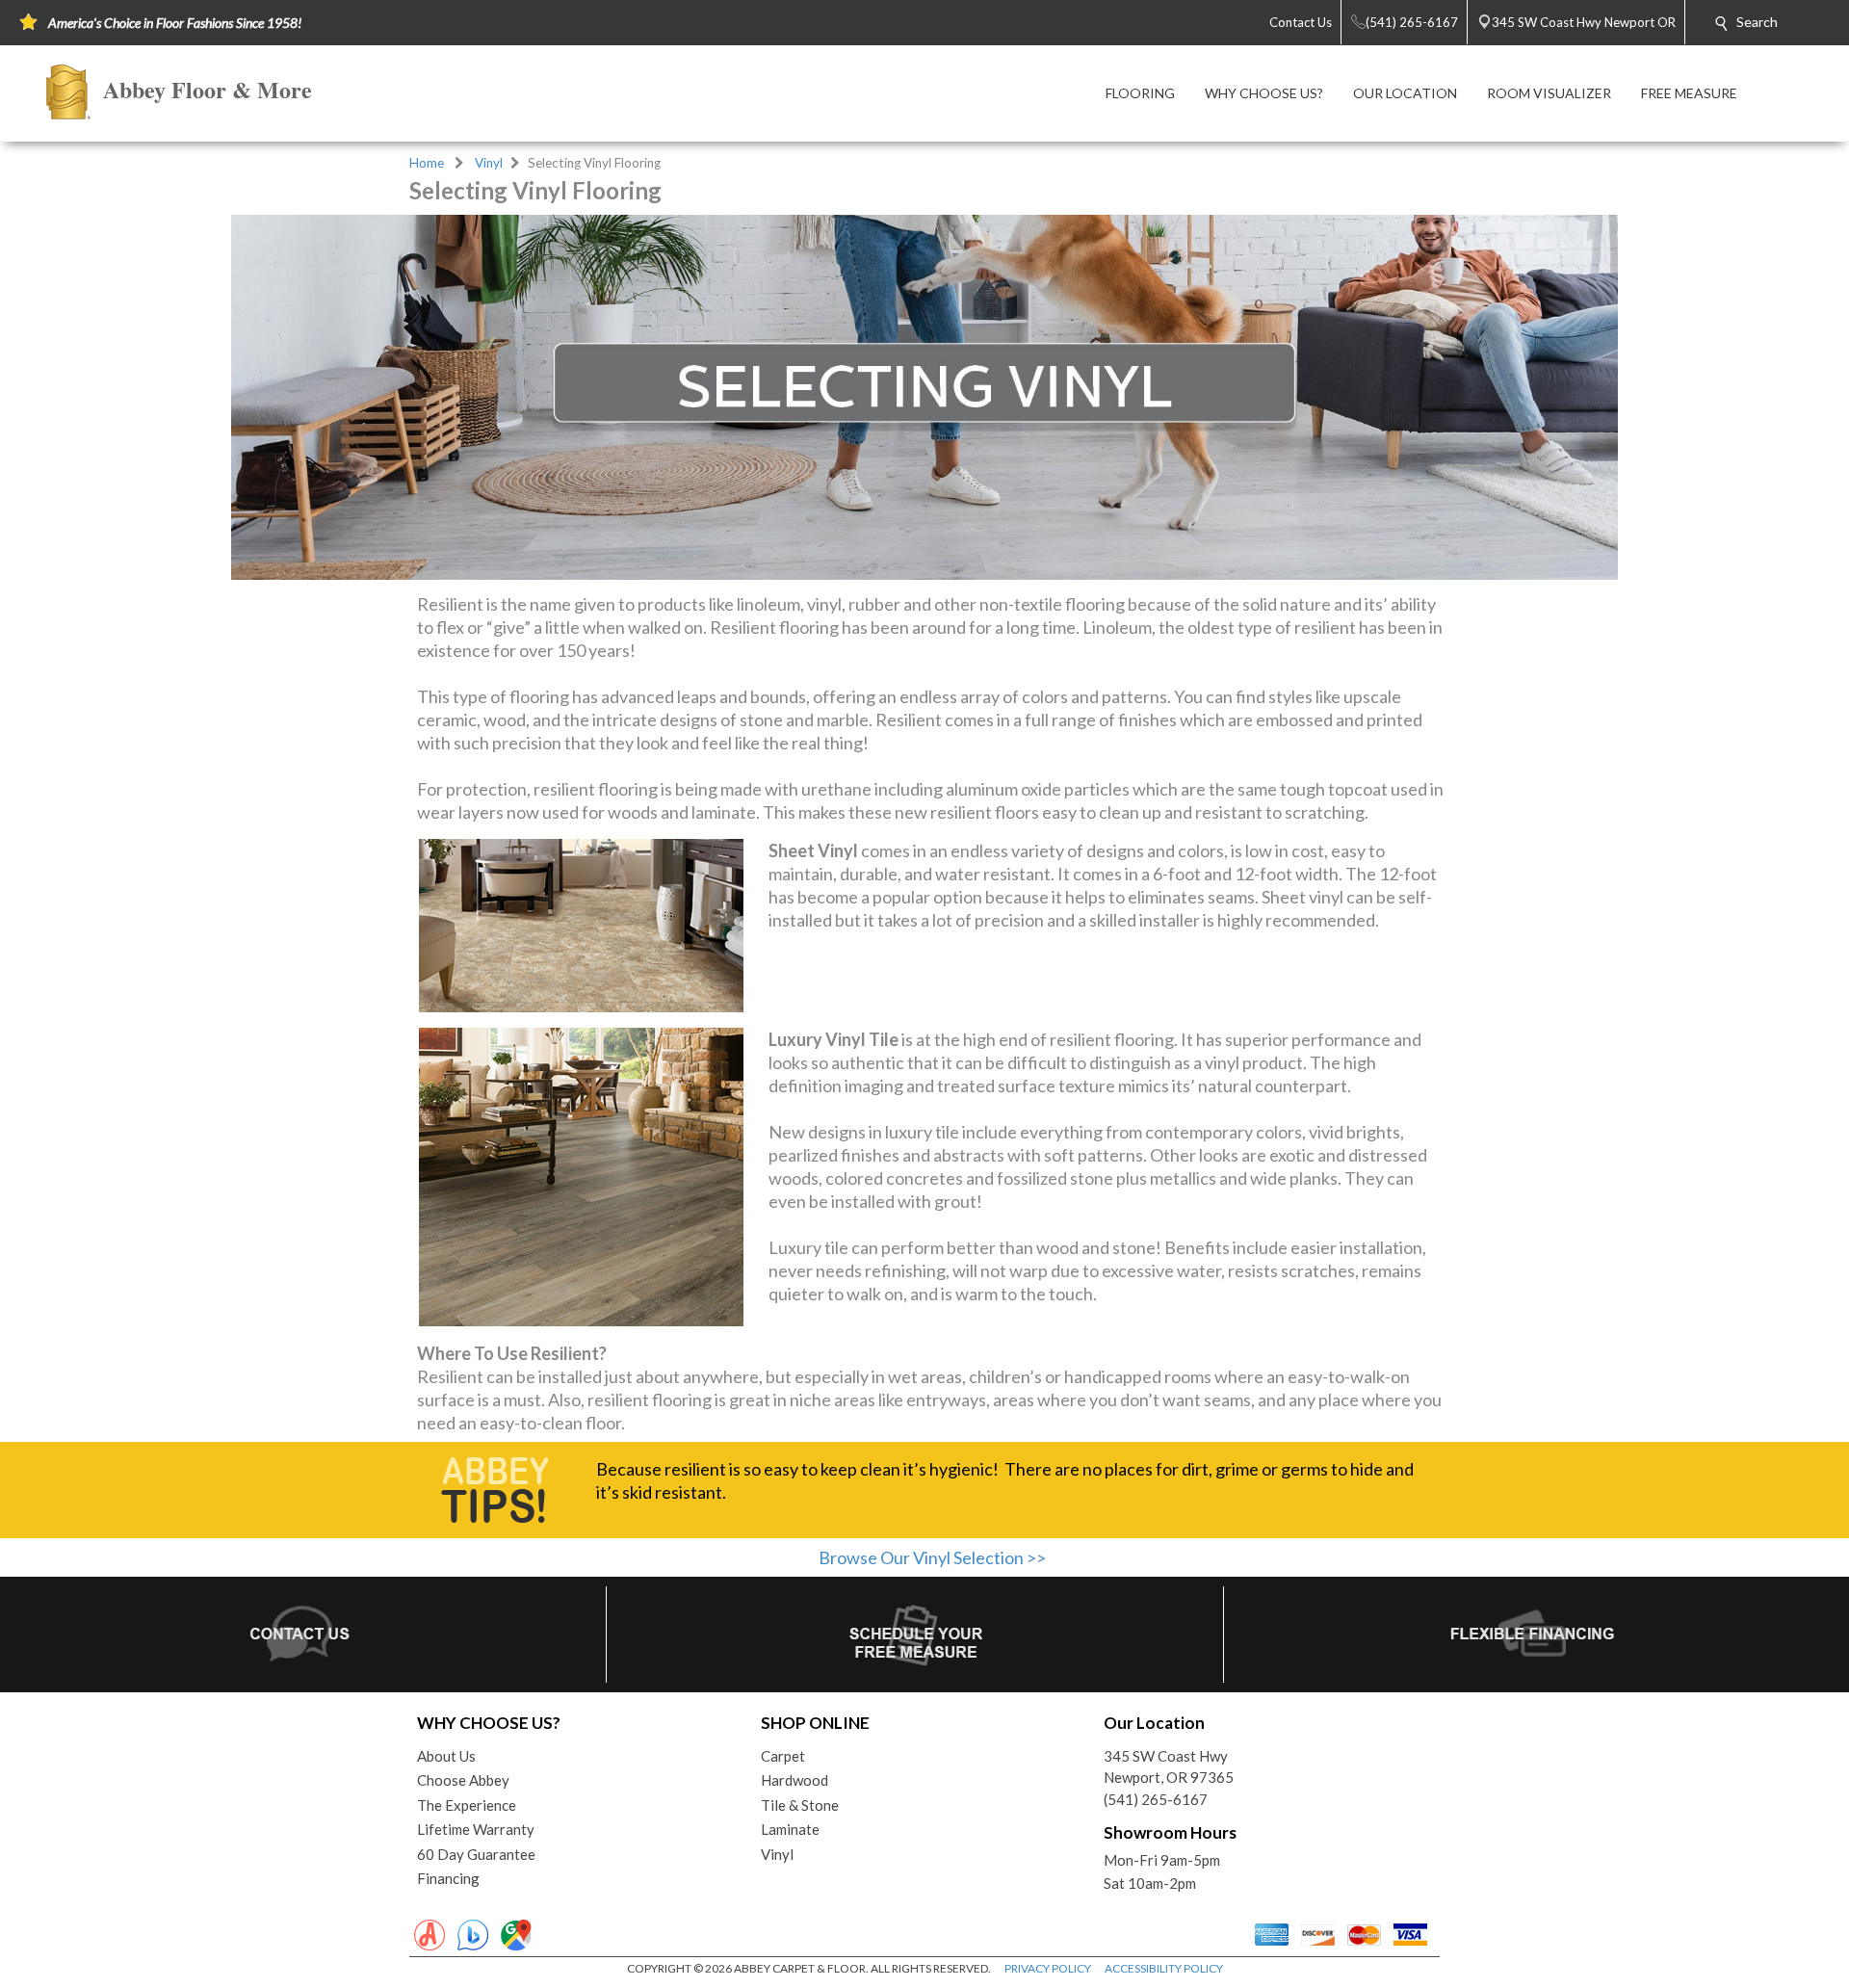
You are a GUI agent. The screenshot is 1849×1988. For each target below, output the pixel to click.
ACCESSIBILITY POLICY (1164, 1968)
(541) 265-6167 (1156, 1799)
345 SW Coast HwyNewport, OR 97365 (1169, 1767)
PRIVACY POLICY (1048, 1968)
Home (427, 163)
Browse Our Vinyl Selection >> (932, 1557)
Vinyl (489, 163)
